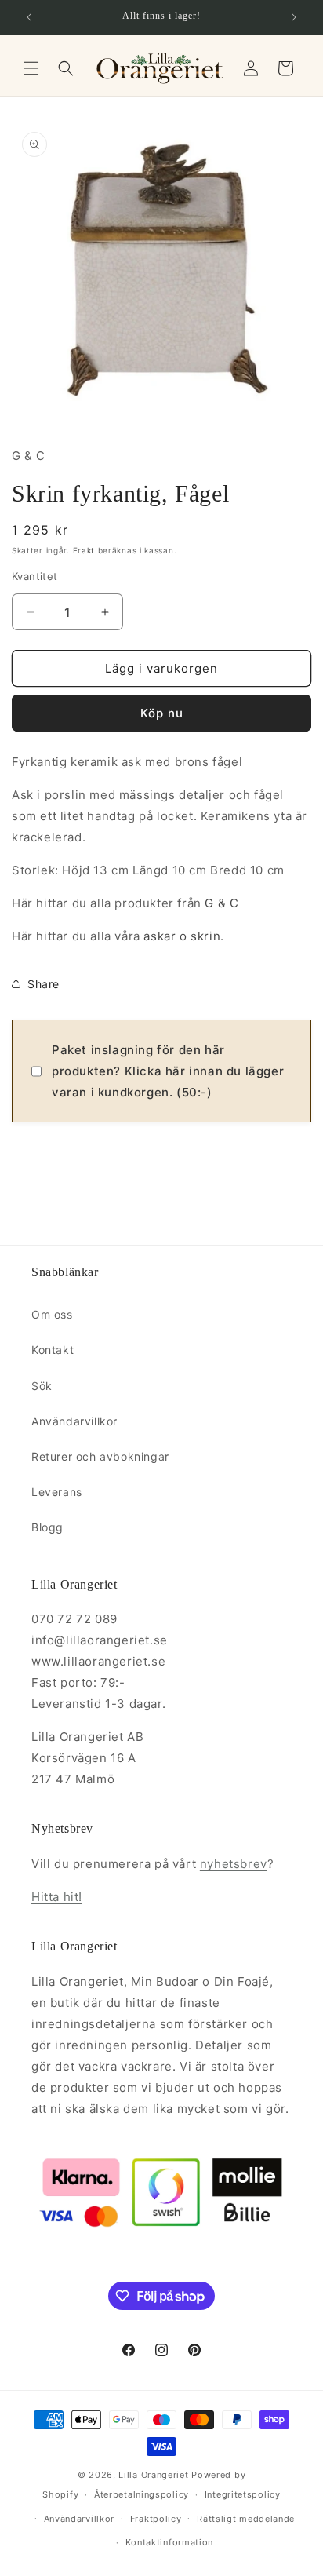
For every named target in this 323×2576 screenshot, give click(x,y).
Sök (42, 1386)
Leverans (57, 1492)
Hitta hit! (57, 1897)
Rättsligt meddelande (246, 2519)
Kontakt (53, 1350)
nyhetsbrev (234, 1864)
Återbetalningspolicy (142, 2494)
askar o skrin (182, 936)
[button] (31, 68)
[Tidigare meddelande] (29, 17)
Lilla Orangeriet (153, 2475)
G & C (221, 903)
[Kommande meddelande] (294, 17)
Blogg (47, 1527)
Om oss (52, 1314)
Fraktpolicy (156, 2519)
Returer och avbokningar (100, 1456)
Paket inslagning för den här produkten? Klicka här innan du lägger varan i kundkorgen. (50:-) (168, 1071)
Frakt (84, 550)
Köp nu (162, 713)
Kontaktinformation (170, 2542)
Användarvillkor (74, 1421)
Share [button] (44, 984)
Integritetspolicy (243, 2494)
